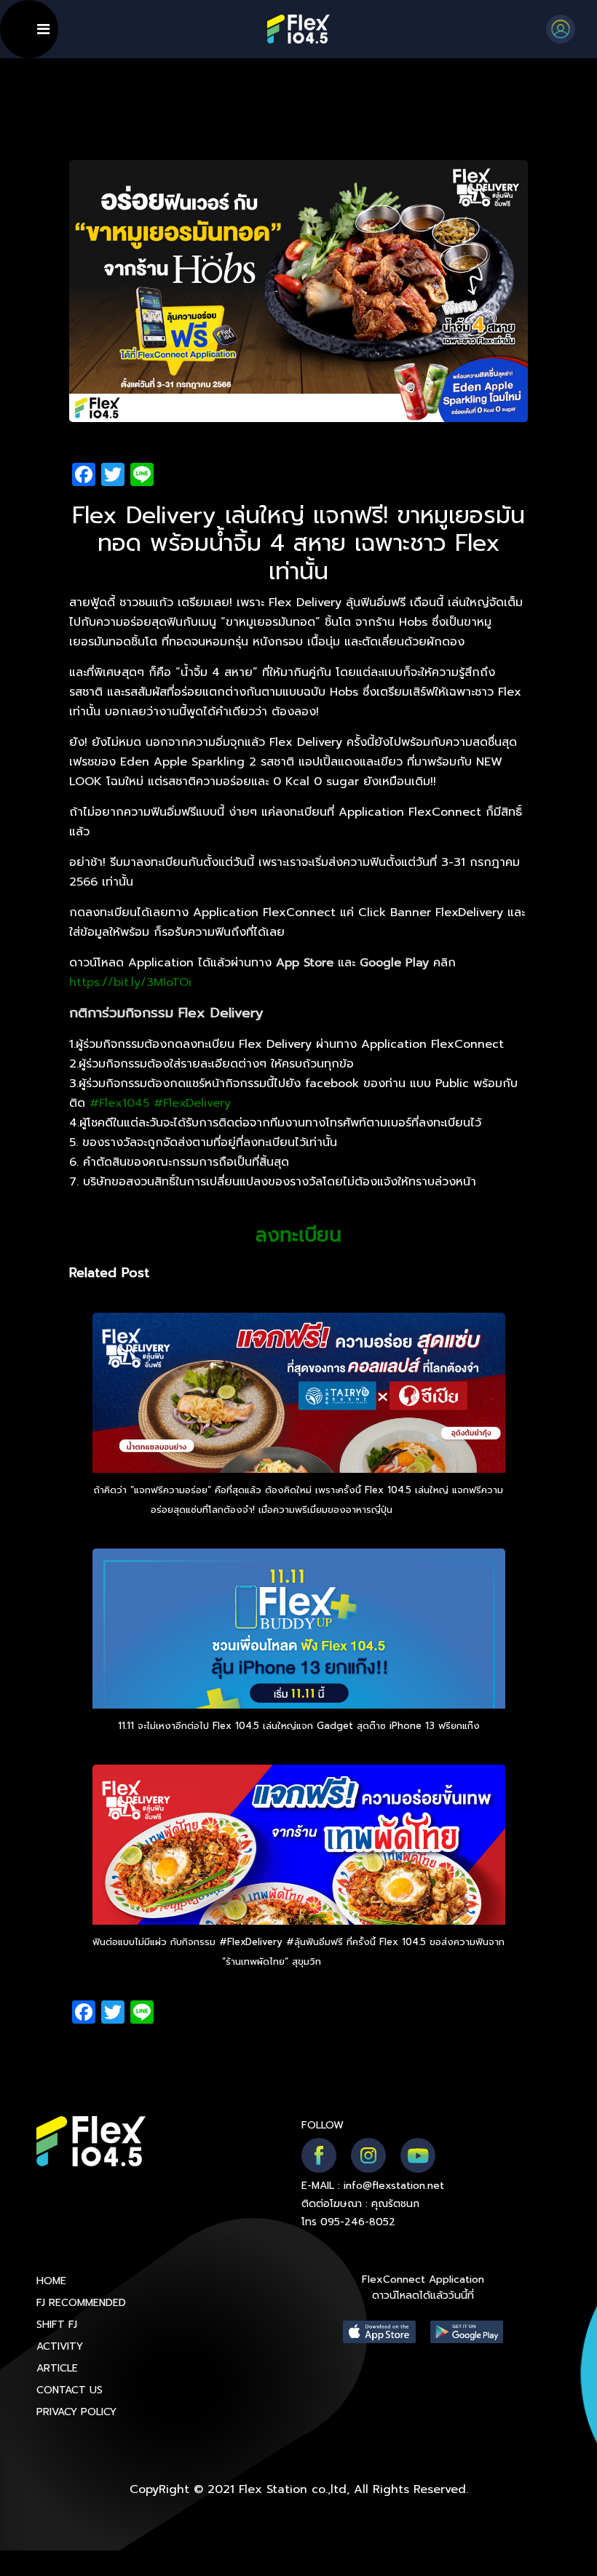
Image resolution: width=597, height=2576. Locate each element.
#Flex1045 (119, 1103)
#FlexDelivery (192, 1103)
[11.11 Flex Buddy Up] (299, 1669)
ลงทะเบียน (298, 1235)
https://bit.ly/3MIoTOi (130, 982)
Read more (422, 1510)
